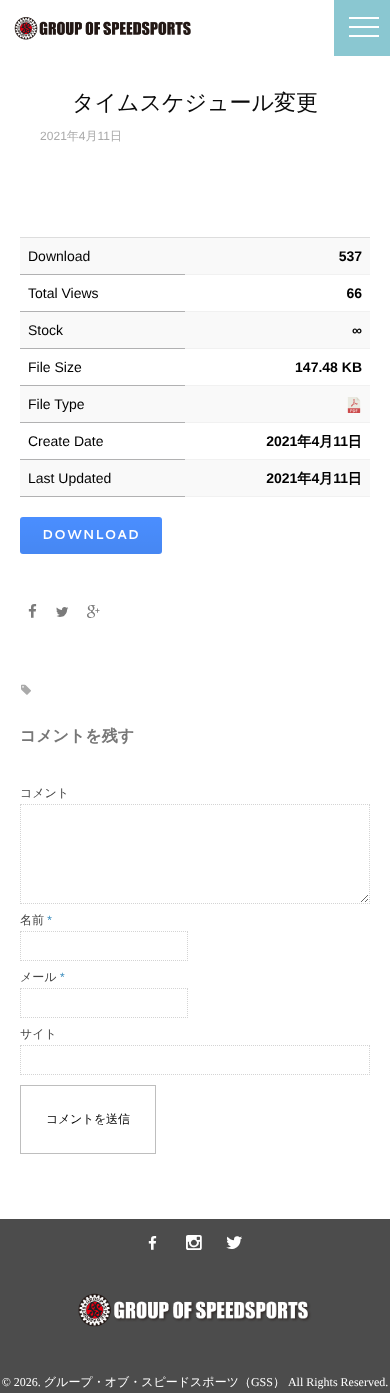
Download (91, 535)
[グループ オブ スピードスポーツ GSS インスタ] (194, 1244)
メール (42, 977)
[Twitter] (63, 612)
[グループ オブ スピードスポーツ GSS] (153, 1244)
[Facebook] (32, 612)
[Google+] (94, 612)
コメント (44, 793)
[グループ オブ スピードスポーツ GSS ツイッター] (235, 1244)
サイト (38, 1034)
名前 (36, 920)
